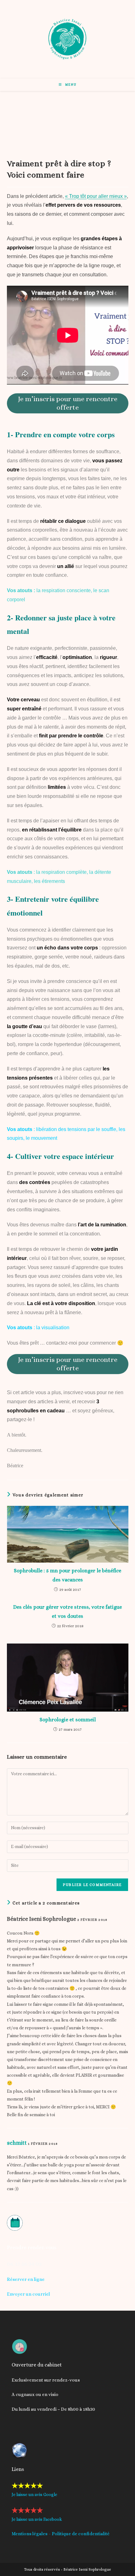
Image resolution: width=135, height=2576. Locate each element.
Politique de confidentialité (81, 2534)
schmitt (17, 2143)
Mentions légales (30, 2534)
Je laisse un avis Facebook (37, 2519)
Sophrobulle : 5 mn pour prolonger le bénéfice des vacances (67, 1575)
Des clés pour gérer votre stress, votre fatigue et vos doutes (67, 1612)
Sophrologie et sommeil (68, 1720)
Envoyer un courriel (28, 2294)
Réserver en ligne (26, 2279)
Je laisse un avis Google (34, 2494)
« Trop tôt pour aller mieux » (96, 196)
